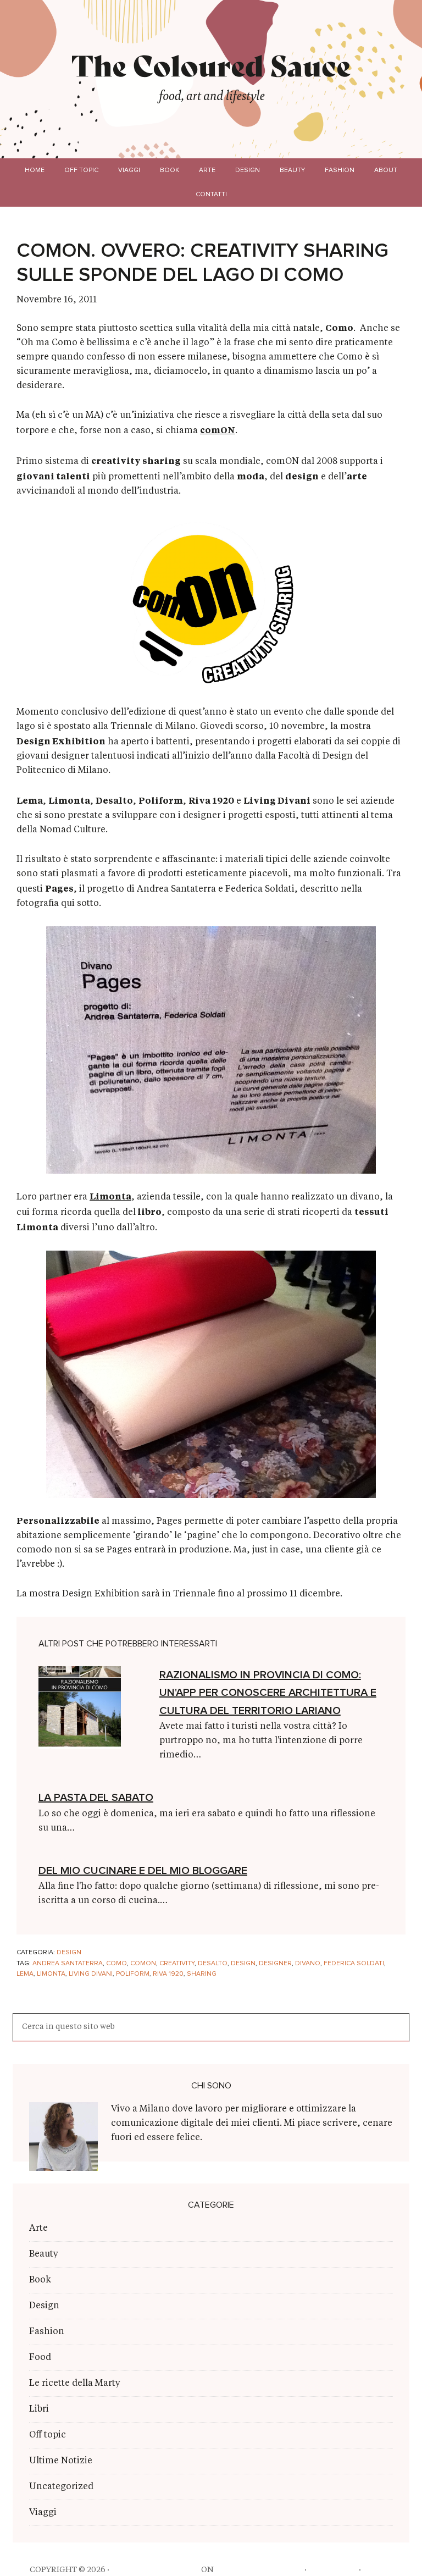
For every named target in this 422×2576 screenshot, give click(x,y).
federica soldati (354, 1964)
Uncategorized (61, 2487)
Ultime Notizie (61, 2461)
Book (40, 2280)
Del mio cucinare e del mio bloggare (143, 1871)
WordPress (333, 2570)
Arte (38, 2229)
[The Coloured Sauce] (211, 65)
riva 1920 (168, 1974)
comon (143, 1964)
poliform (133, 1974)
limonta (51, 1974)
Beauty (44, 2254)
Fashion (47, 2332)
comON (218, 430)
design (243, 1964)
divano (308, 1964)
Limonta (110, 1196)
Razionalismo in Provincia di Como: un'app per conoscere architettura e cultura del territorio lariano (268, 1693)
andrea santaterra (68, 1964)
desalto (213, 1964)
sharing (202, 1974)
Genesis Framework (259, 2570)
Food (40, 2358)
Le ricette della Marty (75, 2384)
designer (275, 1964)
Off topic (48, 2435)
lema (25, 1974)
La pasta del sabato (96, 1798)
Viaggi (43, 2513)
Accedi (378, 2570)
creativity (177, 1964)
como (116, 1964)
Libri (39, 2409)
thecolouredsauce (155, 2570)
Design (69, 1953)
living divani (91, 1974)
